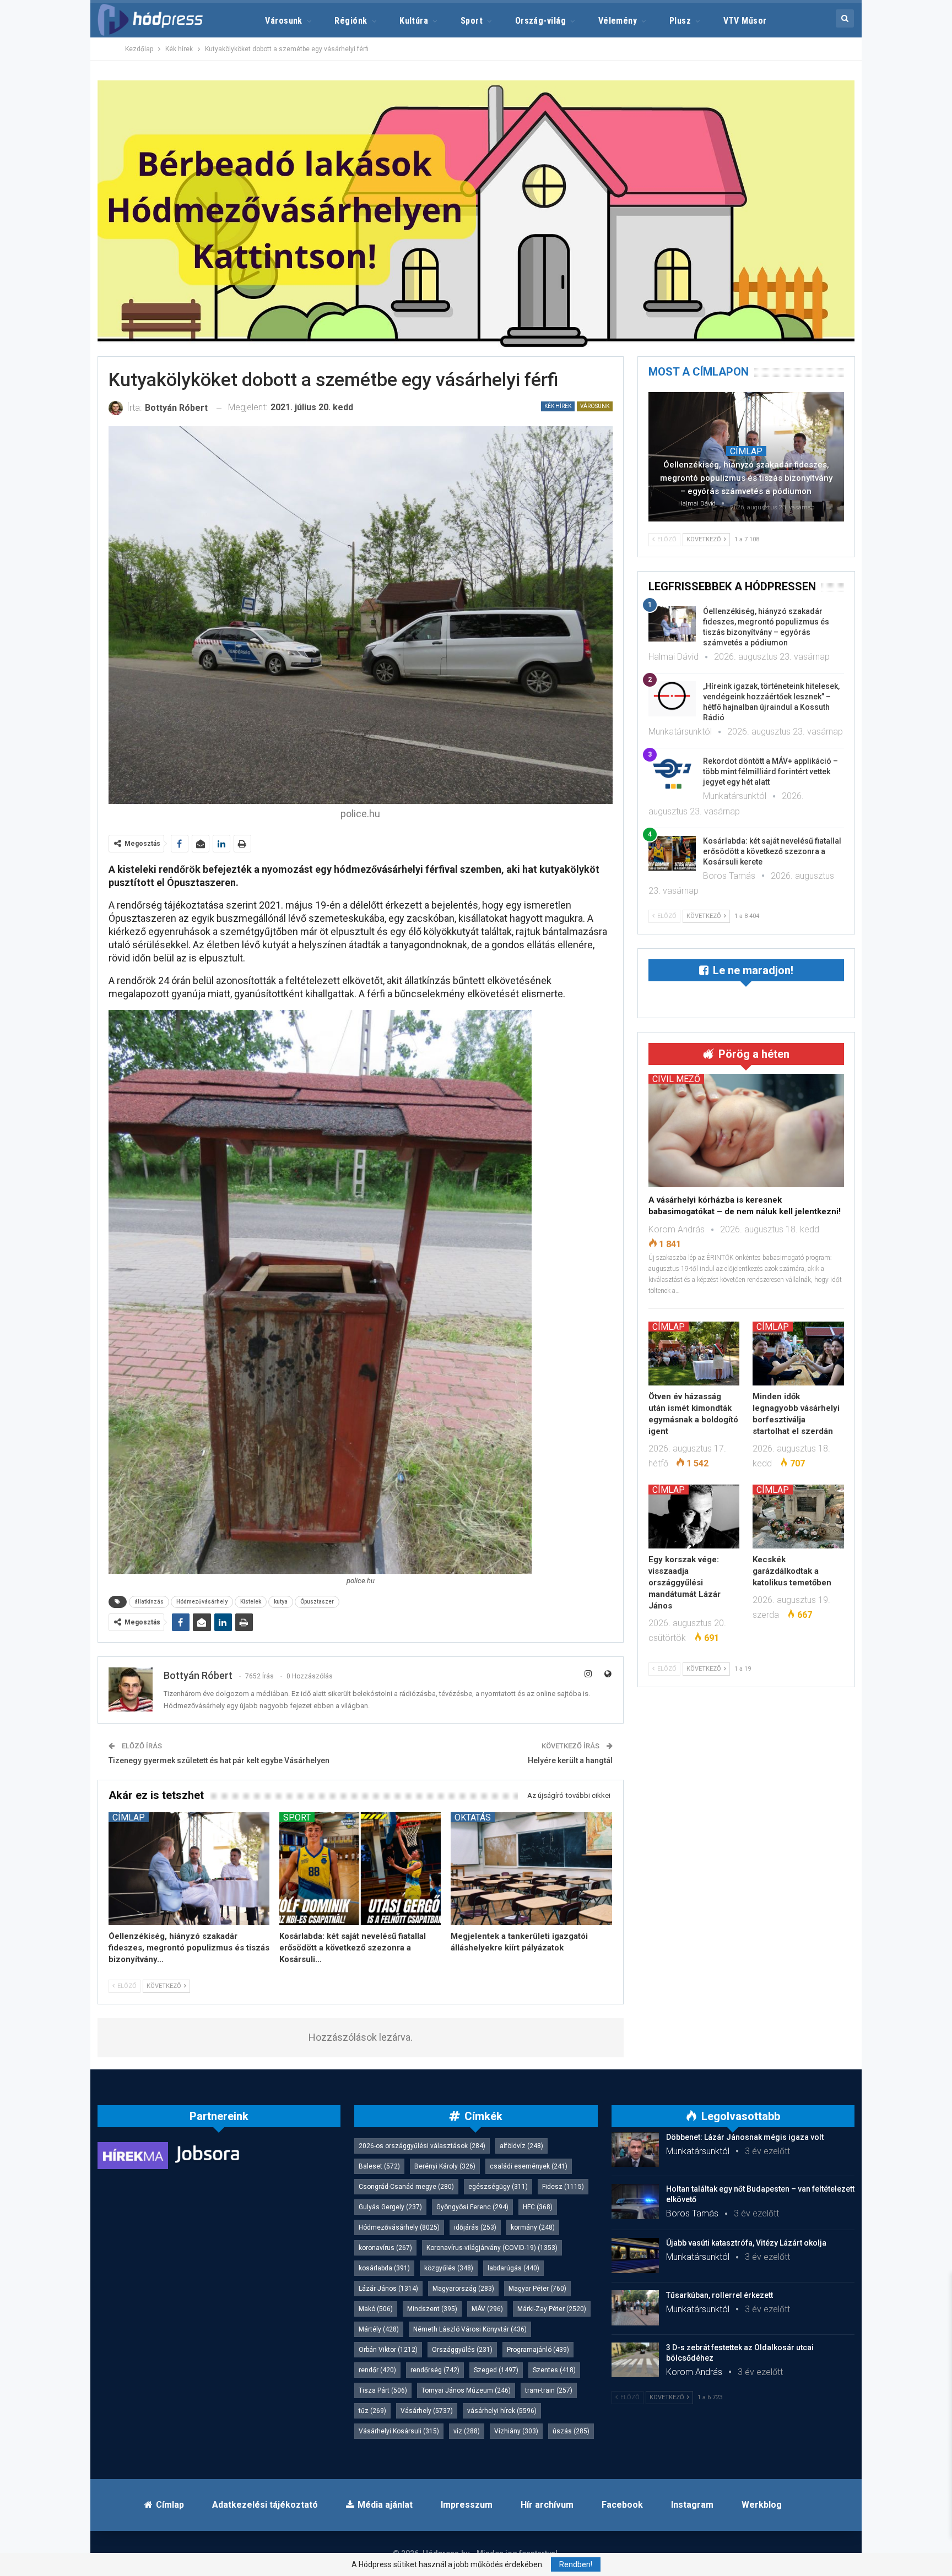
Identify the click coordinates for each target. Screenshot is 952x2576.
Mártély (379, 2329)
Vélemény (618, 21)
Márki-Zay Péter (552, 2309)
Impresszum (467, 2505)
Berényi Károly (445, 2166)
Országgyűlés (462, 2350)
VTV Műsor (745, 21)
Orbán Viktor (388, 2350)
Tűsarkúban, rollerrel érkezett (720, 2295)
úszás (571, 2431)
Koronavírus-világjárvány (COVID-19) (492, 2248)
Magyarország (463, 2289)
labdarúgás (513, 2268)
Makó (376, 2309)
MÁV (487, 2309)
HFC (538, 2207)
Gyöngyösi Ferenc (472, 2207)
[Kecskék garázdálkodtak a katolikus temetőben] (798, 1517)
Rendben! (576, 2564)
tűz (372, 2411)
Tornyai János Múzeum (466, 2390)
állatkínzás (149, 1602)
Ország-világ (541, 21)
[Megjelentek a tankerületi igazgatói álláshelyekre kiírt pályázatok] (531, 1869)
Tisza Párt (383, 2390)
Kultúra (414, 21)
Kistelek (251, 1602)
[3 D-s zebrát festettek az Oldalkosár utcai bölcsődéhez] (635, 2360)
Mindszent (432, 2309)
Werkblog (762, 2505)
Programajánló (538, 2350)
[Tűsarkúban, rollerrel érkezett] (635, 2308)
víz (467, 2431)
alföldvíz (521, 2146)
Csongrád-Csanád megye (406, 2187)
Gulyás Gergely (390, 2207)
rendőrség (435, 2370)
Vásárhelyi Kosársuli (399, 2431)
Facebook (622, 2505)
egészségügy (498, 2187)
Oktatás (473, 1817)
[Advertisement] (47, 165)
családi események (529, 2166)
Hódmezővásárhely (202, 1602)
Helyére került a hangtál (570, 1760)
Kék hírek (558, 406)
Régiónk (351, 21)
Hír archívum (547, 2505)
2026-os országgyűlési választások (422, 2146)
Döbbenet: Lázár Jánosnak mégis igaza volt (745, 2137)
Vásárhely (427, 2411)
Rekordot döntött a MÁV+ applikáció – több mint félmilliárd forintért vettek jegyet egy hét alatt (770, 771)
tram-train (549, 2390)
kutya (281, 1602)
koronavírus (385, 2248)
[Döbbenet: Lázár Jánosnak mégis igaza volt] (635, 2150)
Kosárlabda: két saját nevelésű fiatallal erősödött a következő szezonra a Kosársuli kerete (772, 851)
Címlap (129, 1817)
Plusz (680, 21)
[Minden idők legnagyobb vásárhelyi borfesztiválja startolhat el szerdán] (798, 1354)
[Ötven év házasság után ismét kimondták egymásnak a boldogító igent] (694, 1354)
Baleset (379, 2166)
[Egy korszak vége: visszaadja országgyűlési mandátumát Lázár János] (694, 1517)
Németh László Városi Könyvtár (470, 2329)
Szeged (496, 2370)
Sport (472, 21)
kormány (533, 2227)
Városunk (284, 21)
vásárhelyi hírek (502, 2411)
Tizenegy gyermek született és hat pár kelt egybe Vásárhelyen (219, 1760)
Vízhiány (516, 2431)
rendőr (377, 2370)
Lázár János (388, 2289)
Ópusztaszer (317, 1602)
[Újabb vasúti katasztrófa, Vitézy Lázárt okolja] (635, 2256)
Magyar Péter (537, 2289)
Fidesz (563, 2187)
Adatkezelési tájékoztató (265, 2505)
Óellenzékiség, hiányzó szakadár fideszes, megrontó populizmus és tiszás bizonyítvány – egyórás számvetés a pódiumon (746, 478)
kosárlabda (384, 2268)
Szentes (554, 2370)
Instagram (692, 2505)
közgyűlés (449, 2268)
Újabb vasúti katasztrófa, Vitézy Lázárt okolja (746, 2243)
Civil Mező (676, 1079)
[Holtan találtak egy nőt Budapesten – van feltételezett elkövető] (635, 2202)
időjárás (475, 2227)
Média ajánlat (385, 2505)
